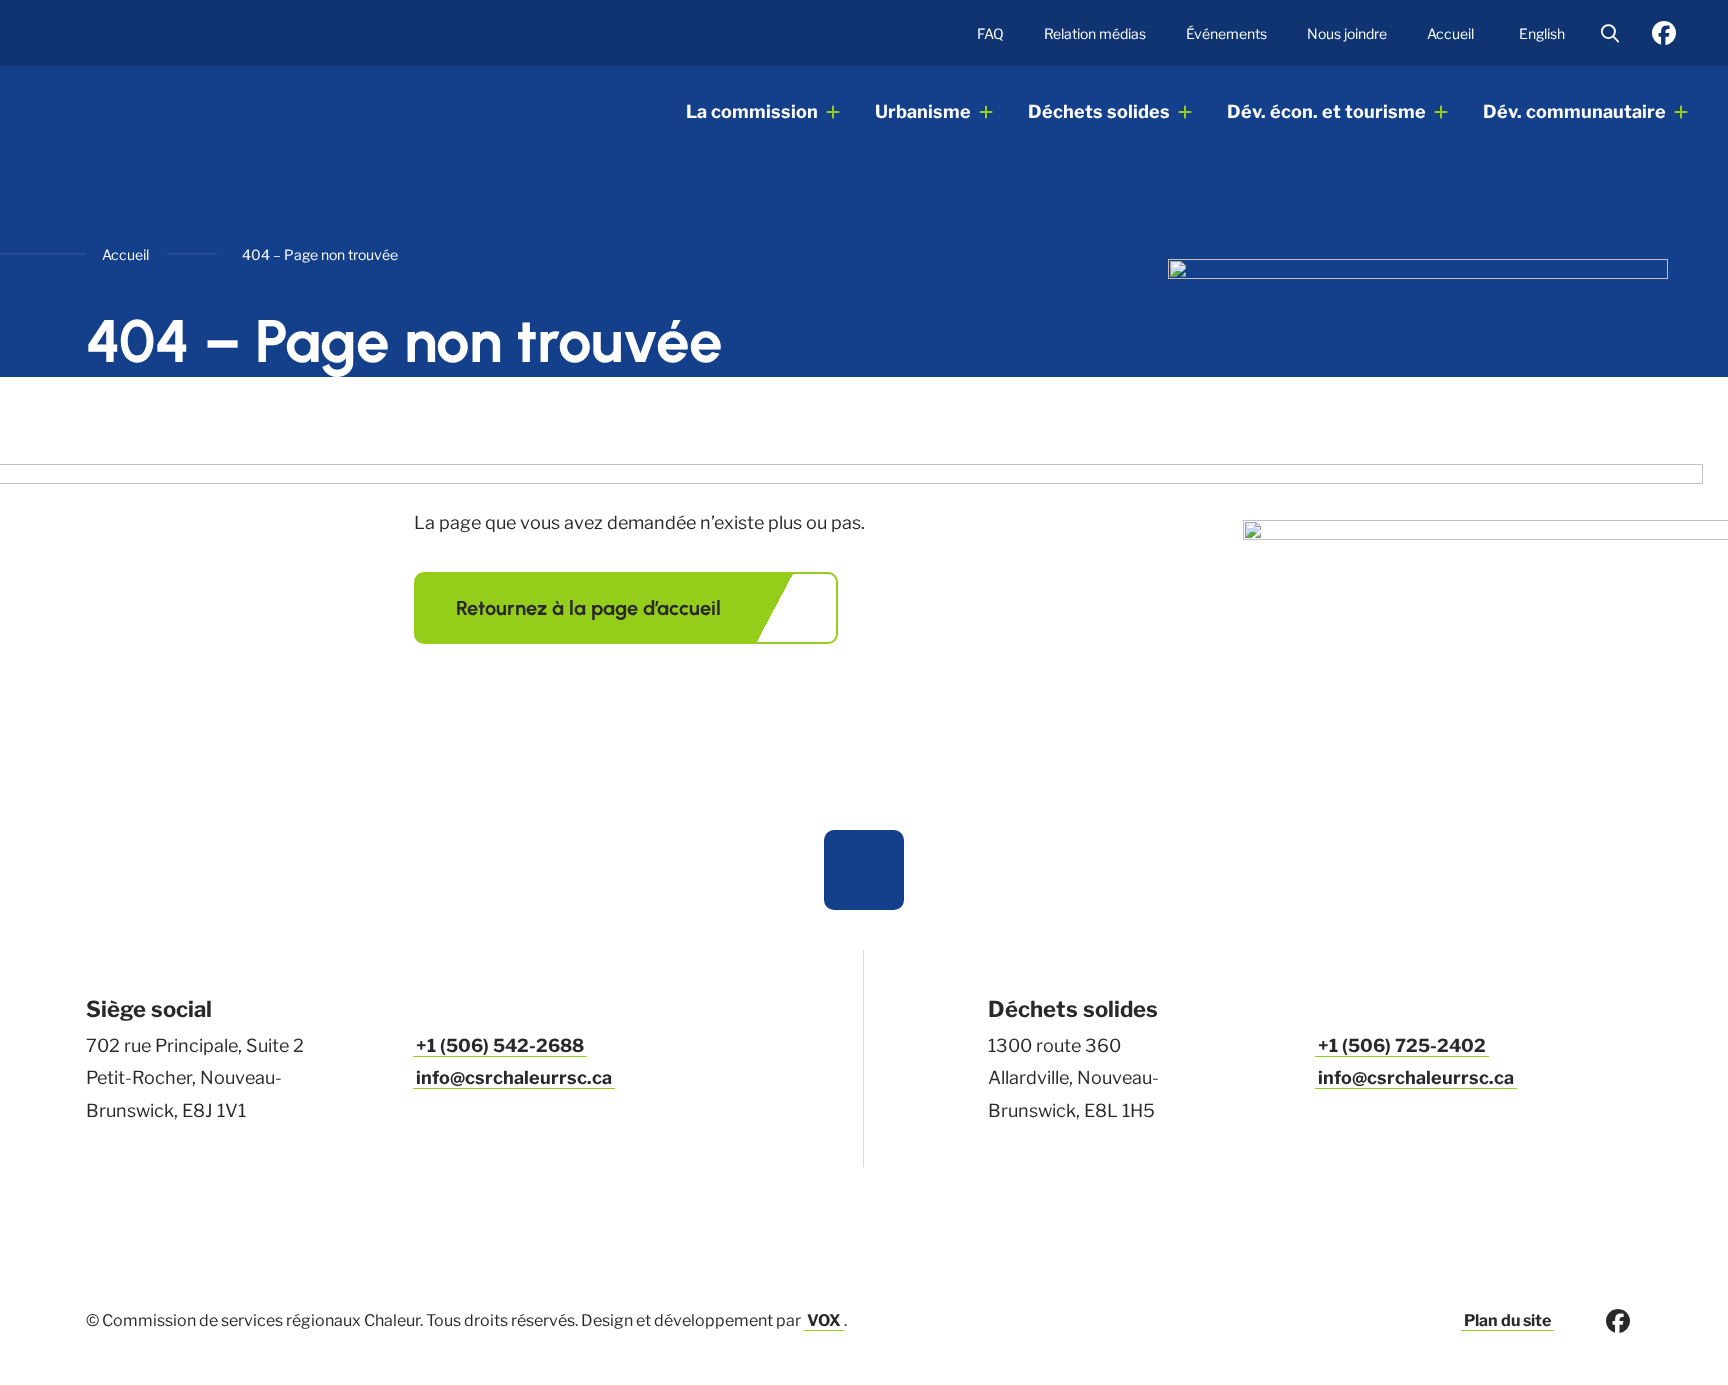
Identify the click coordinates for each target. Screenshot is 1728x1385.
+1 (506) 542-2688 (500, 1045)
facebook (1664, 33)
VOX (824, 1320)
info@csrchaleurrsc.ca (514, 1077)
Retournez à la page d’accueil (588, 608)
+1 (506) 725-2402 (1402, 1045)
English (1542, 33)
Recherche (1610, 33)
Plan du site (1507, 1320)
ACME (187, 113)
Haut (864, 870)
